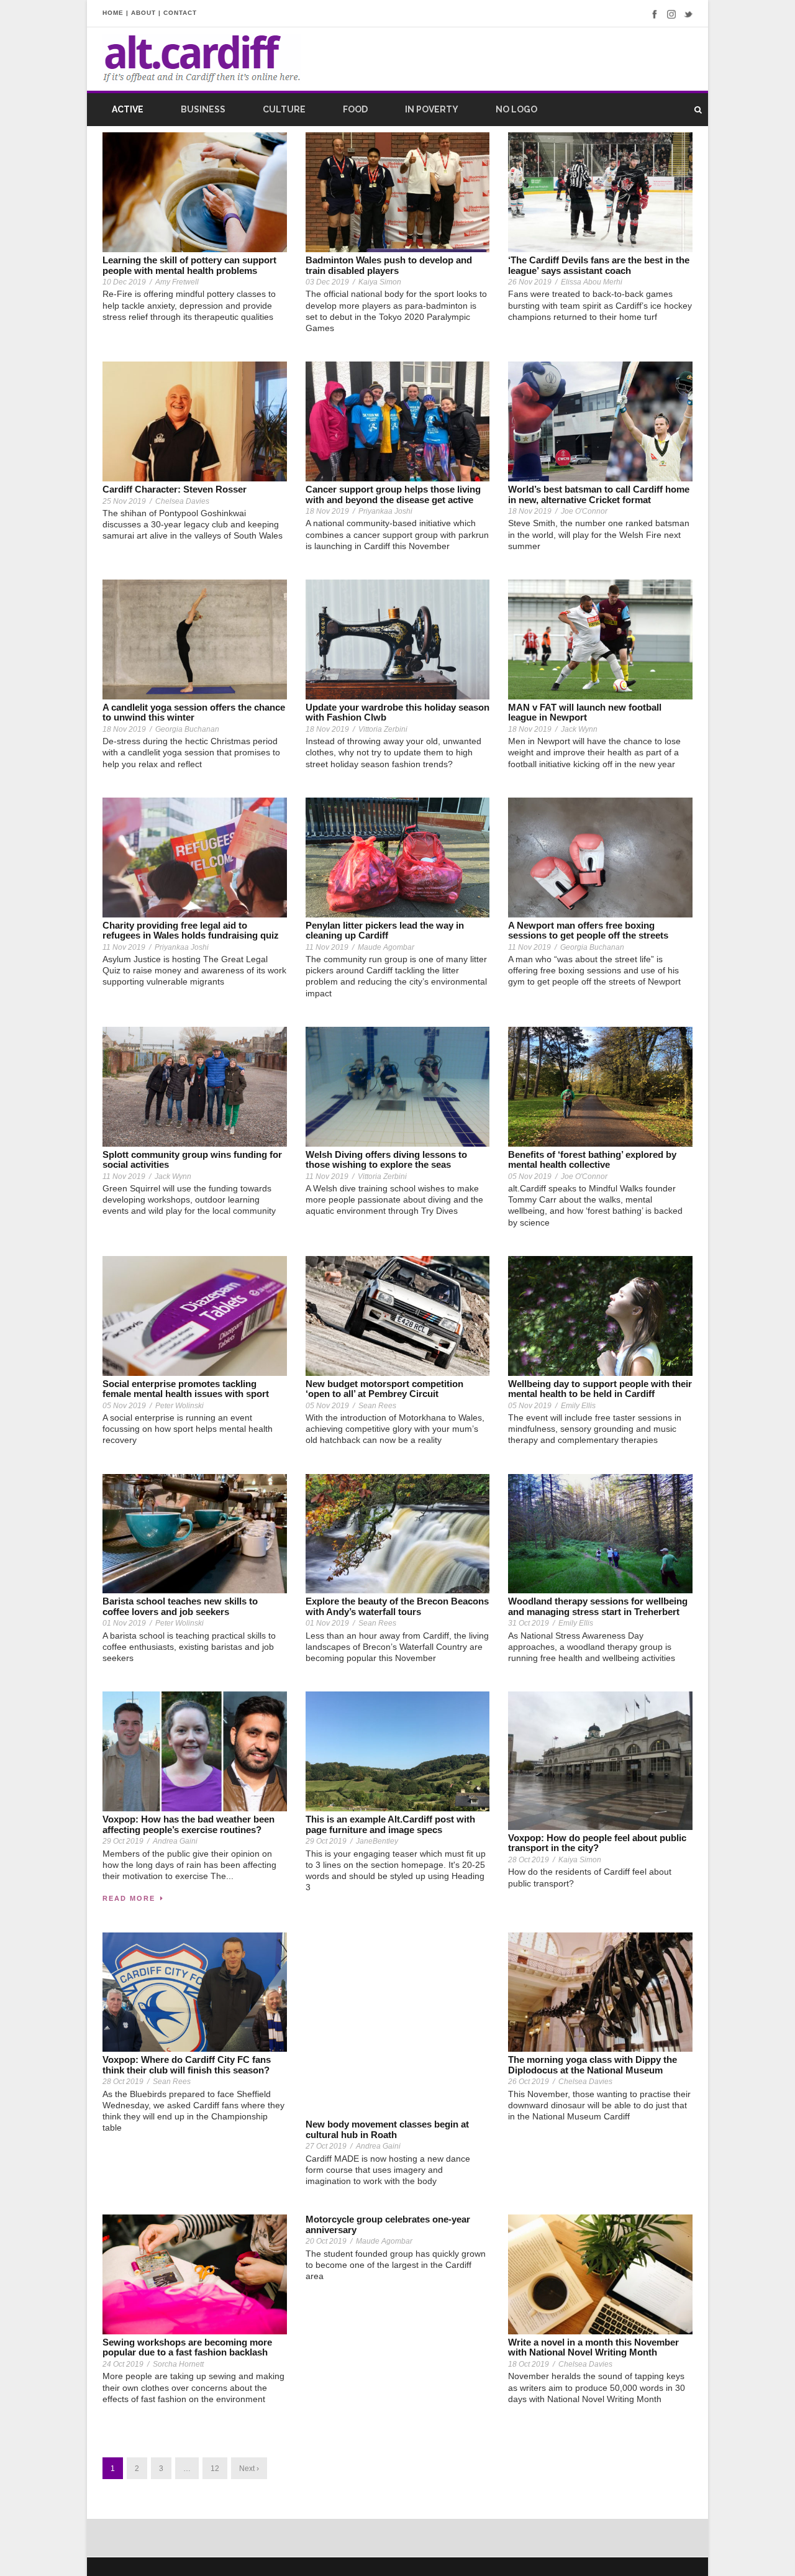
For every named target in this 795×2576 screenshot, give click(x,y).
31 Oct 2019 (529, 1623)
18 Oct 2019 (529, 2364)
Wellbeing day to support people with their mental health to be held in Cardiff (600, 1389)
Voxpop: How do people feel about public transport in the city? (597, 1843)
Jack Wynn (579, 729)
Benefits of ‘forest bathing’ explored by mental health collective (592, 1160)
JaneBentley (377, 1841)
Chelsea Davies (182, 501)
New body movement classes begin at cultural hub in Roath (387, 2129)
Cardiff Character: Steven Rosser (175, 489)
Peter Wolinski (179, 1406)
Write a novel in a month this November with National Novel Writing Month (593, 2347)
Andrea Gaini (175, 1841)
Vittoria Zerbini (383, 729)
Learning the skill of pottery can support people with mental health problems (189, 265)
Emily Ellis (578, 1406)
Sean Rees (377, 1406)
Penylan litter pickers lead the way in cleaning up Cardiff (385, 931)
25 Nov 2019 (124, 501)
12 (215, 2469)
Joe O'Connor (584, 511)
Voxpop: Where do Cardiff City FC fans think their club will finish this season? (187, 2065)
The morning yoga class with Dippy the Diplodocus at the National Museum (593, 2065)
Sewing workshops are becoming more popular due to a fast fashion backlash (187, 2347)
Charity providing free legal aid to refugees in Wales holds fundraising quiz (191, 931)
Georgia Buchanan (187, 729)
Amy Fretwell (177, 282)
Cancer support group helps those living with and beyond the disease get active (393, 494)
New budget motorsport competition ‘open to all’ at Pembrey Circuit (384, 1389)
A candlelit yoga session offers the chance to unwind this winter (194, 712)
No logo (516, 109)
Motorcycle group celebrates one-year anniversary (388, 2224)
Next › (249, 2469)
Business (203, 109)
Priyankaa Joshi (385, 511)
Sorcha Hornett (178, 2364)
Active (128, 109)
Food (355, 109)
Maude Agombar (386, 947)
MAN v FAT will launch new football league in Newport (585, 712)
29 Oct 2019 (123, 1841)
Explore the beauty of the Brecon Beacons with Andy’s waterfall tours (397, 1606)
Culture (284, 109)
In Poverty (432, 109)
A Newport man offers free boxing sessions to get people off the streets (588, 931)
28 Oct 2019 (529, 1860)
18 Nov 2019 (327, 511)
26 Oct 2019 (529, 2082)
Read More (129, 1898)
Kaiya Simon (380, 282)
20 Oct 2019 (326, 2241)
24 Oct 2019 (123, 2364)
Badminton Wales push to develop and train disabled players (389, 265)
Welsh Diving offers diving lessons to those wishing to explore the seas (386, 1160)
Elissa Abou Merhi (592, 282)
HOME (113, 13)
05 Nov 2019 (530, 1176)
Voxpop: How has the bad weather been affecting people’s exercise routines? (189, 1824)
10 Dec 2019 (124, 282)
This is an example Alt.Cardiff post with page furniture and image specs (390, 1824)
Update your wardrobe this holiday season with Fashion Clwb (397, 712)
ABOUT (143, 13)
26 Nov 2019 (530, 282)
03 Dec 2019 (327, 282)
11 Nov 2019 (124, 947)
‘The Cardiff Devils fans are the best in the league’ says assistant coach (599, 265)
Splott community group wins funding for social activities (192, 1160)
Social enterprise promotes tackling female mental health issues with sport (186, 1389)
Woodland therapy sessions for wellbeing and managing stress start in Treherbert (598, 1606)
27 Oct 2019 (326, 2146)
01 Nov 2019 (124, 1623)
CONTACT (180, 13)
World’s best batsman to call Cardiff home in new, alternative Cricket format (599, 494)
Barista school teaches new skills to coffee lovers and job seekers (180, 1606)
